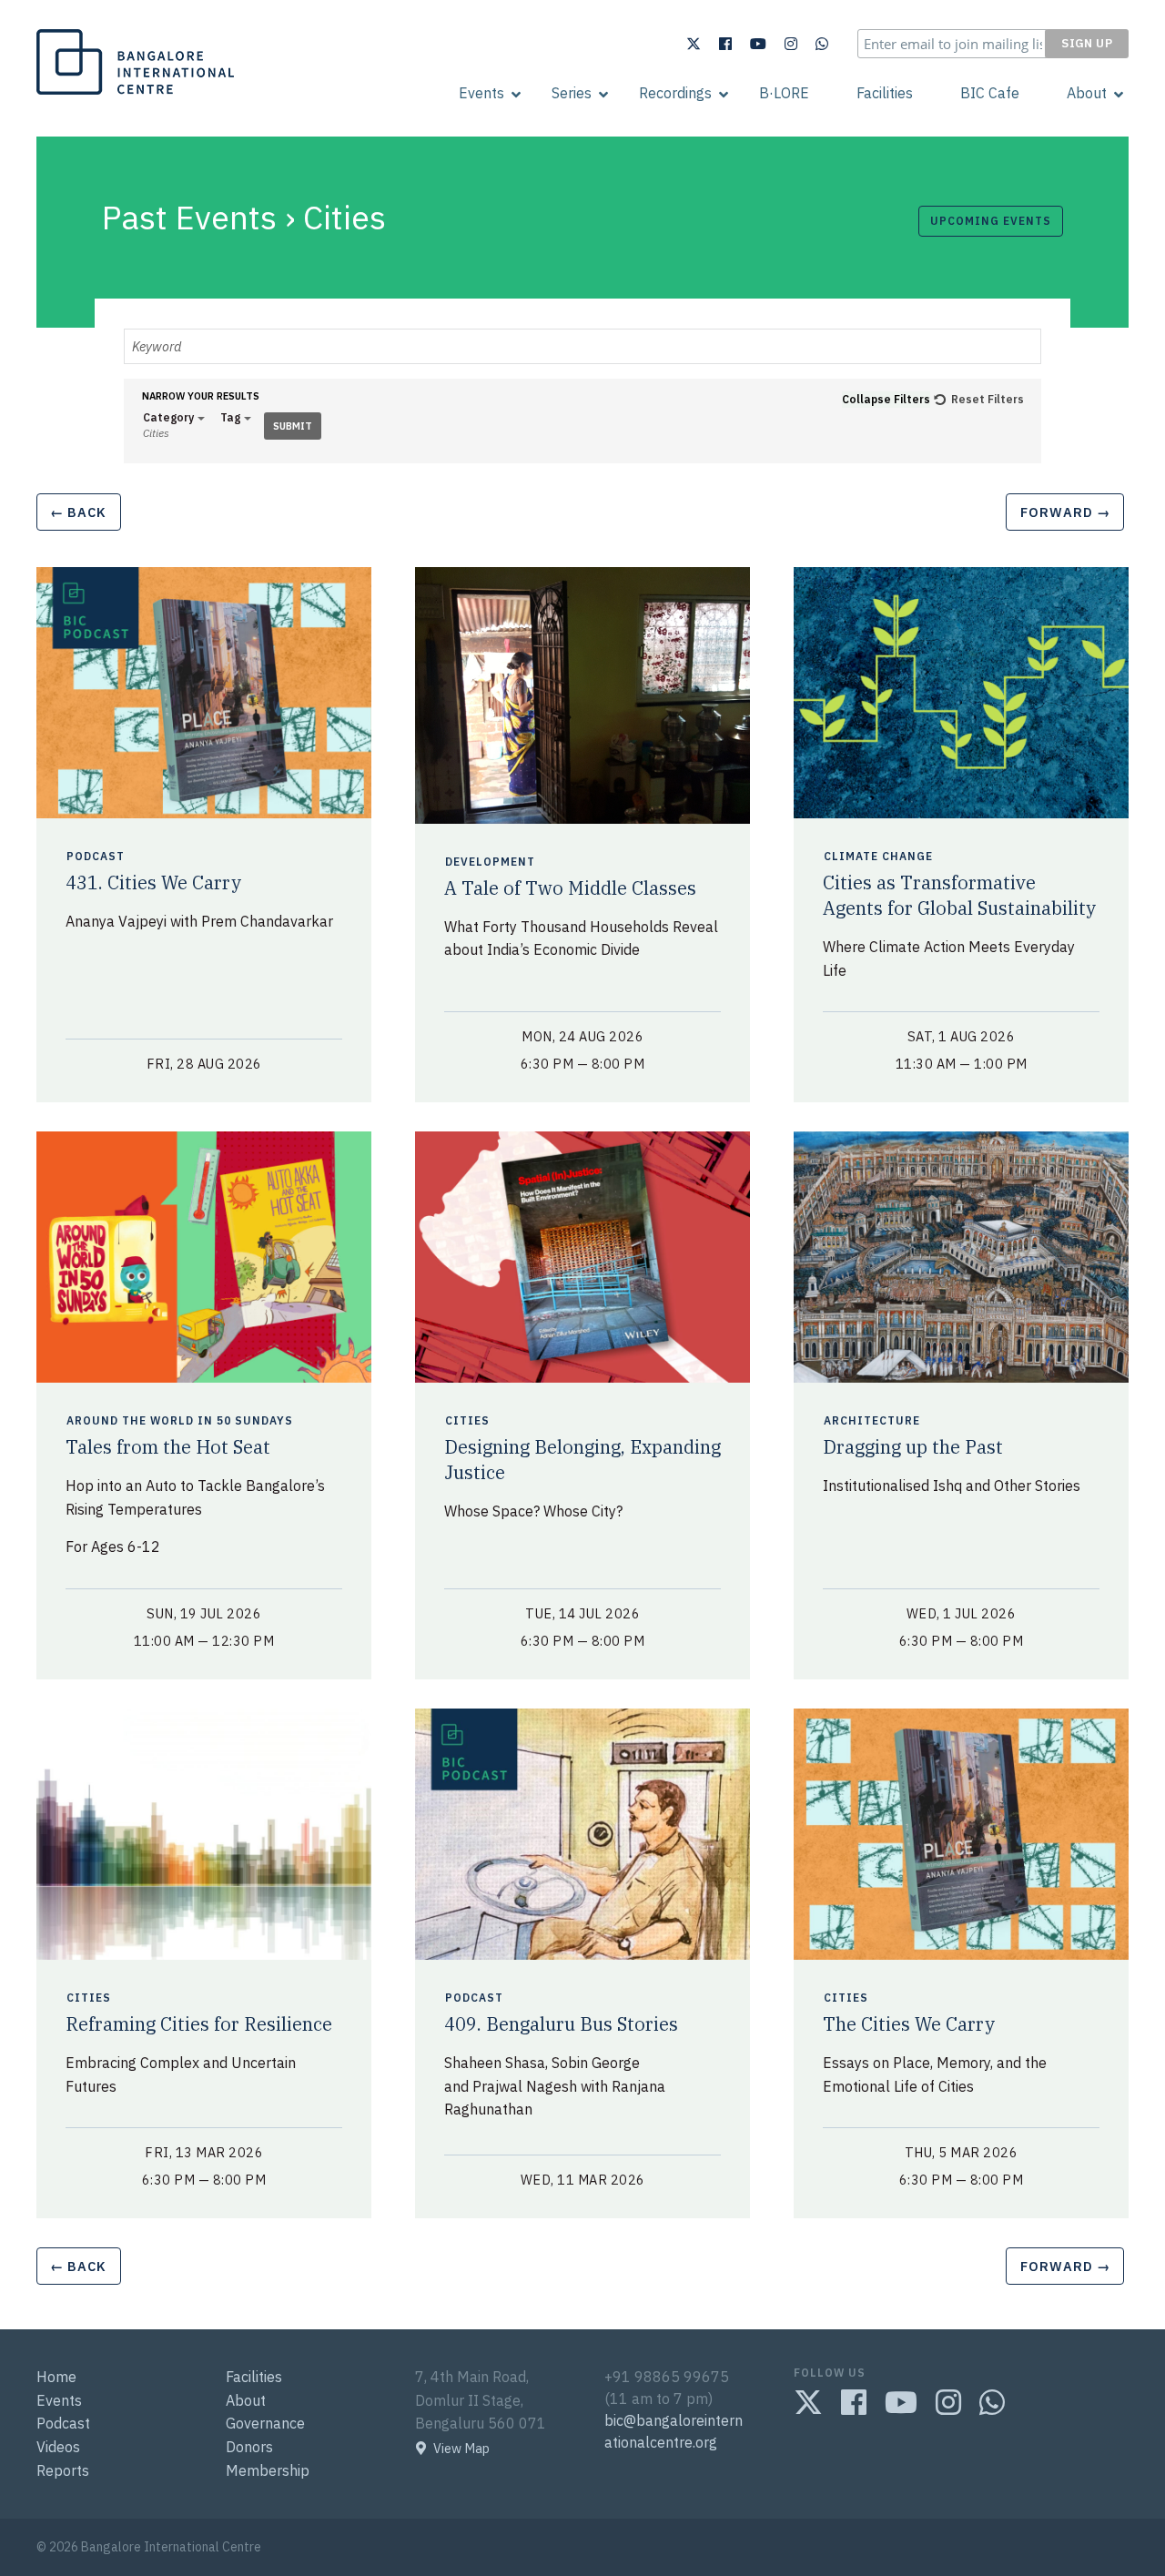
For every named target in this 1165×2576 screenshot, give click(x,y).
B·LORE (784, 93)
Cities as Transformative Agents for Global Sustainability (959, 895)
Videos (58, 2447)
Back (78, 512)
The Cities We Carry (909, 2024)
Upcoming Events (991, 221)
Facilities (885, 93)
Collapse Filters (886, 399)
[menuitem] (481, 93)
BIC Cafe (990, 93)
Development (492, 862)
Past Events (189, 217)
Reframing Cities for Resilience (199, 2024)
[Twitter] (694, 44)
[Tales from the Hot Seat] (204, 1256)
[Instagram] (791, 44)
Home (56, 2377)
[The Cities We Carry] (961, 1833)
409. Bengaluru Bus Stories (561, 2024)
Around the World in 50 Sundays (182, 1421)
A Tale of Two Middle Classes (570, 888)
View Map (461, 2449)
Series (572, 93)
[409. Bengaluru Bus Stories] (582, 1833)
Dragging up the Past (913, 1447)
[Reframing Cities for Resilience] (204, 1833)
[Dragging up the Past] (961, 1256)
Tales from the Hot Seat (168, 1447)
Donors (249, 2447)
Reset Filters (988, 399)
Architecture (874, 1421)
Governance (265, 2423)
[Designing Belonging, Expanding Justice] (582, 1256)
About (1087, 93)
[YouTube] (758, 44)
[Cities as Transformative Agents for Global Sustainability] (961, 691)
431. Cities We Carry (153, 882)
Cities (469, 1421)
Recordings (675, 93)
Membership (268, 2470)
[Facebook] (725, 44)
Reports (63, 2470)
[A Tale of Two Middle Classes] (582, 694)
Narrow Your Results (201, 396)
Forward (1065, 512)
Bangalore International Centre (133, 94)
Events (481, 93)
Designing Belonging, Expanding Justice (582, 1460)
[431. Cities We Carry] (204, 691)
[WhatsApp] (822, 44)
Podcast (97, 857)
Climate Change (880, 857)
